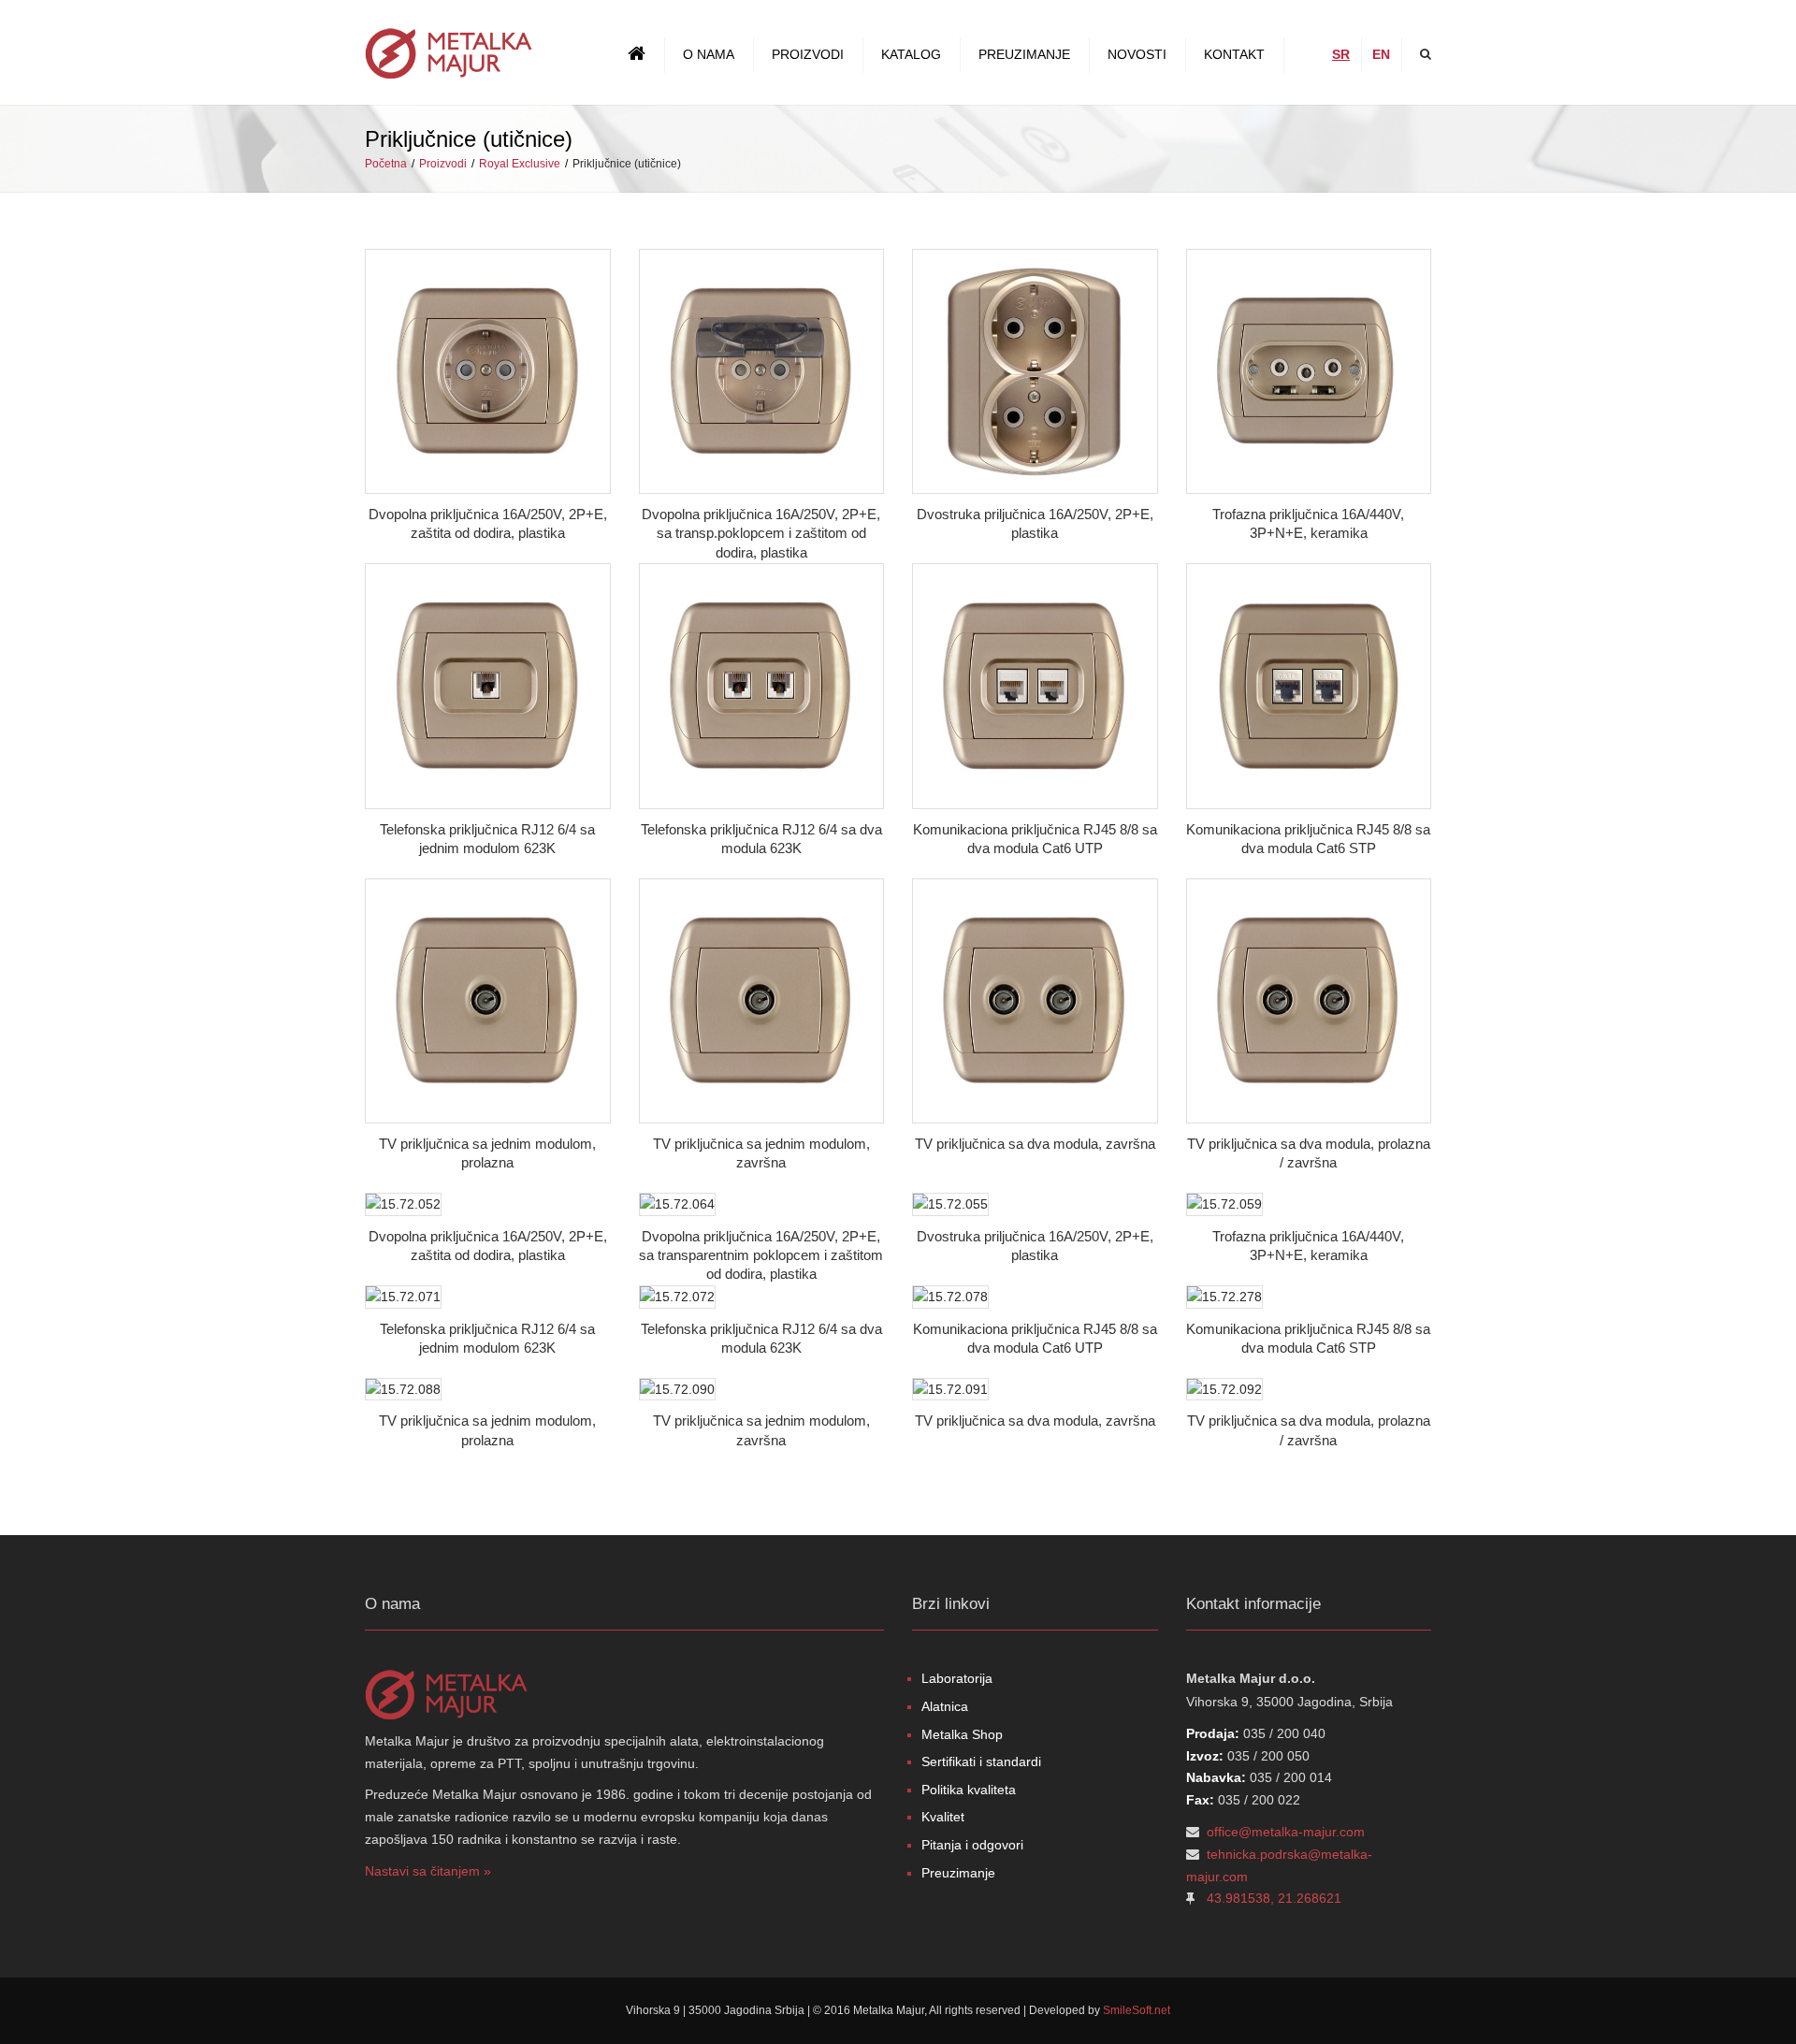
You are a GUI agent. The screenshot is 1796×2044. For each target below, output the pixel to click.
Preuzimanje (1024, 54)
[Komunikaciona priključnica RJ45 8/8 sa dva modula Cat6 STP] (1309, 686)
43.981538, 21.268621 (1274, 1898)
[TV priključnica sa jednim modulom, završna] (762, 1001)
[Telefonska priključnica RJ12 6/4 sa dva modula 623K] (762, 686)
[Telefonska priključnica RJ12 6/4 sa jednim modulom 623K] (488, 686)
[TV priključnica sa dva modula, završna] (1035, 1001)
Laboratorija (957, 1678)
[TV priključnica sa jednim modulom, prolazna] (488, 1001)
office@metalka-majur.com (1286, 1832)
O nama (709, 54)
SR (1341, 54)
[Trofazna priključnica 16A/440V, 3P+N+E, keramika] (1309, 372)
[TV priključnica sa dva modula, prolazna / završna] (1309, 1001)
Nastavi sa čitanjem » (428, 1871)
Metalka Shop (962, 1734)
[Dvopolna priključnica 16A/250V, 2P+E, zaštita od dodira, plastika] (488, 372)
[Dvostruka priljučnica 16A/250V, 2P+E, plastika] (1035, 372)
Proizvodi (808, 54)
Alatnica (945, 1706)
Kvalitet (943, 1817)
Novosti (1137, 54)
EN (1381, 54)
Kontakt (1234, 54)
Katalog (911, 54)
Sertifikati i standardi (981, 1761)
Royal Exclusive (520, 164)
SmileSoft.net (1137, 2010)
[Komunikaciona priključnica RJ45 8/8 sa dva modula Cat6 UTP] (1035, 686)
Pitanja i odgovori (972, 1845)
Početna (386, 164)
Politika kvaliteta (969, 1790)
